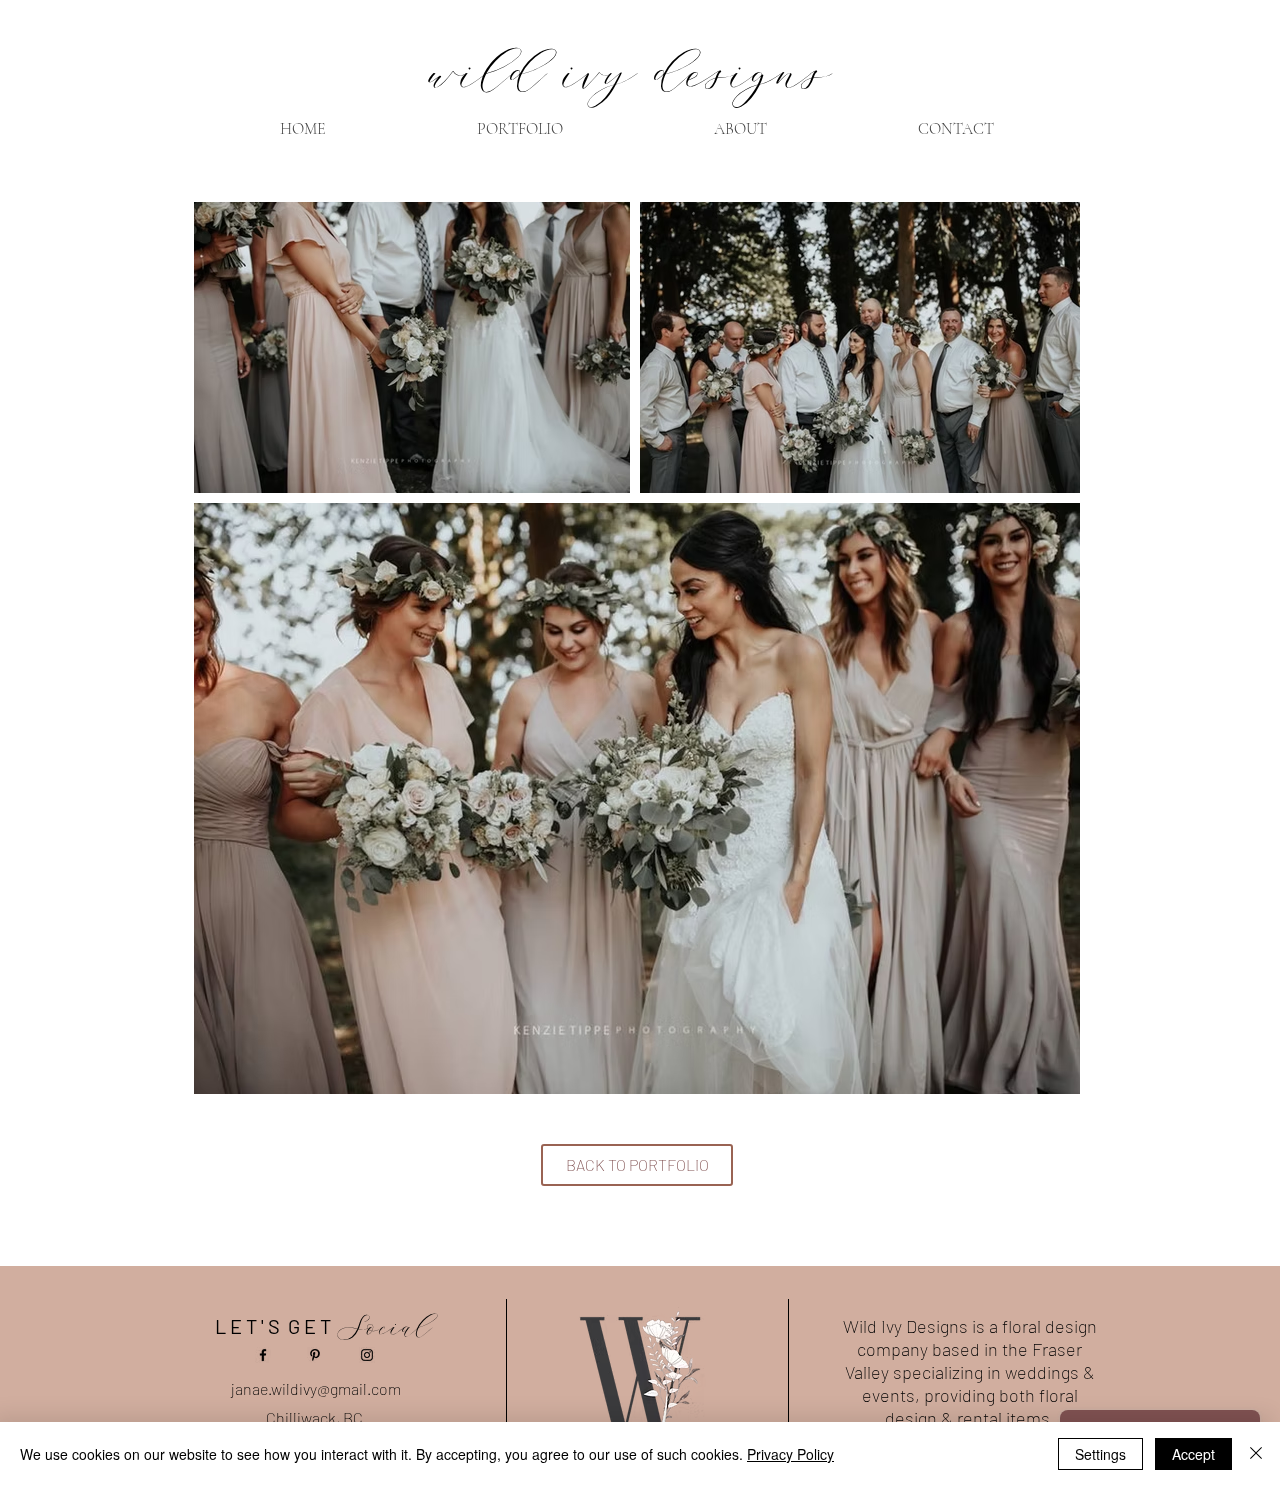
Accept (1193, 1454)
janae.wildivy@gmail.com (316, 1388)
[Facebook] (263, 1355)
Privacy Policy (790, 1454)
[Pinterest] (315, 1355)
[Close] (1256, 1454)
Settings (1100, 1454)
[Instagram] (367, 1355)
